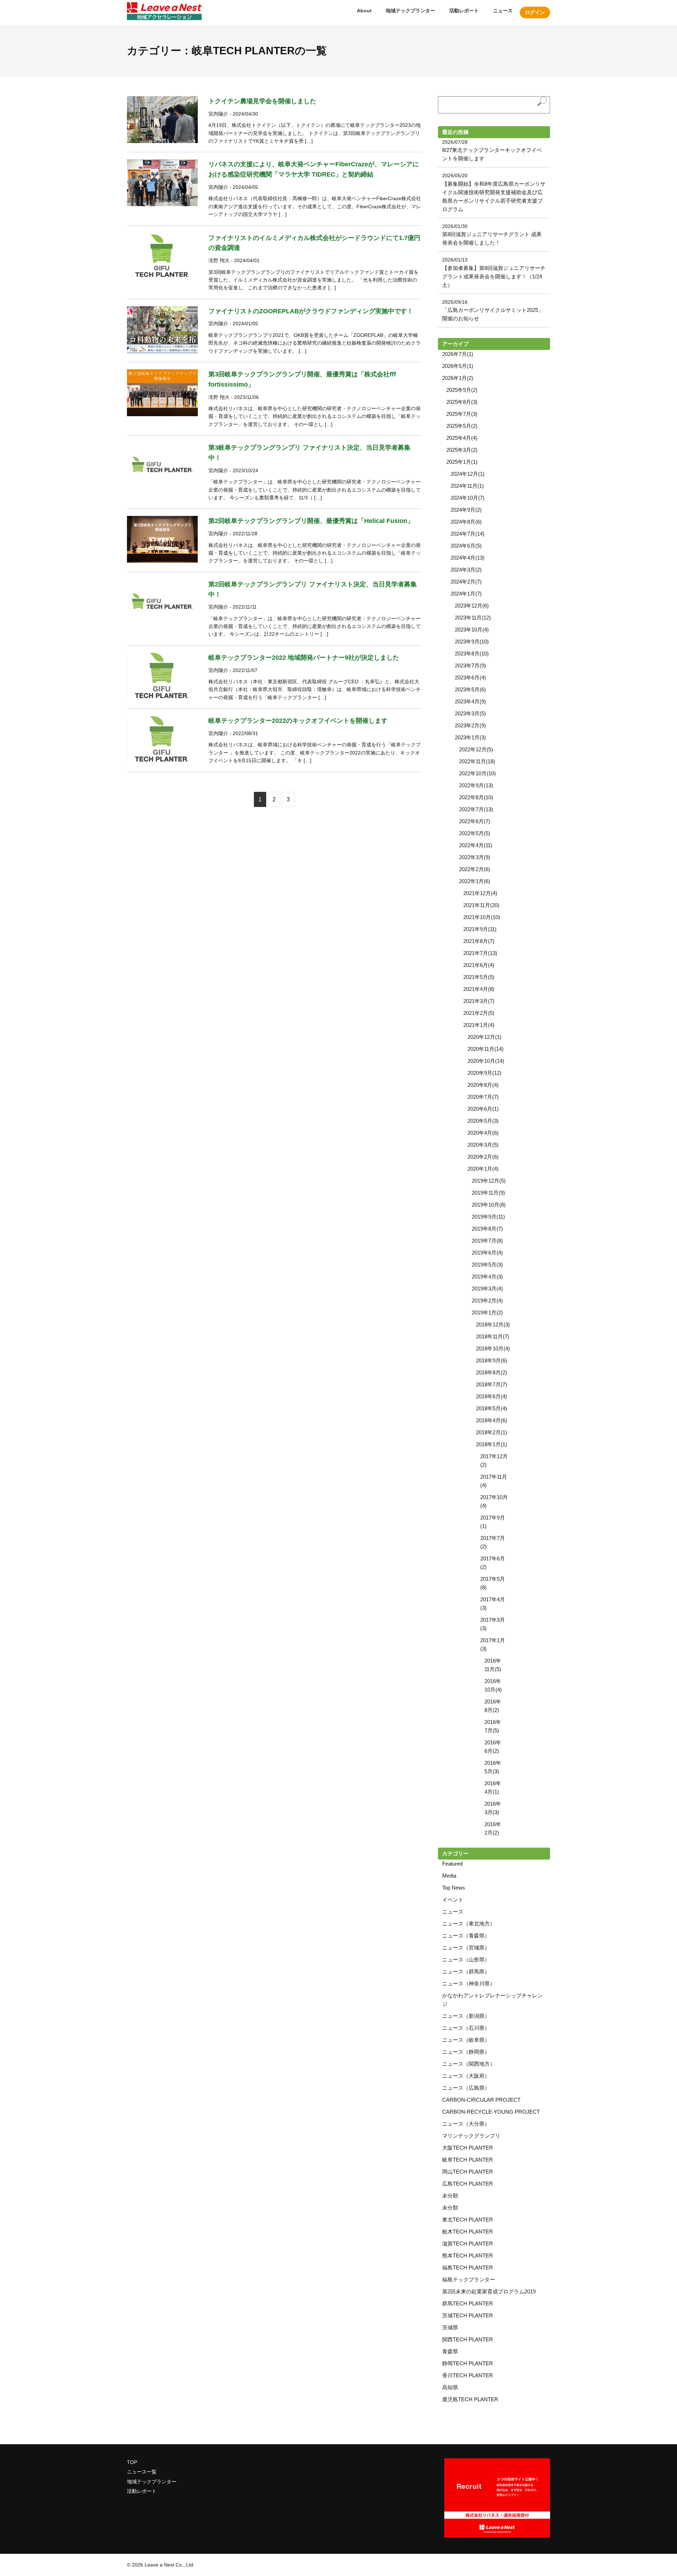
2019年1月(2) (487, 1312)
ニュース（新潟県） (466, 2016)
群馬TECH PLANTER (468, 2303)
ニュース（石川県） (466, 2028)
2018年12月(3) (493, 1324)
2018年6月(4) (492, 1396)
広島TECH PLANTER (468, 2184)
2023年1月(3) (470, 737)
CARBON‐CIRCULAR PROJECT (481, 2100)
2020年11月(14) (486, 1049)
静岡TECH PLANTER (468, 2363)
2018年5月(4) (492, 1408)
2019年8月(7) (487, 1229)
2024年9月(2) (466, 510)
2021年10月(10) (482, 917)
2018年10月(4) (493, 1348)
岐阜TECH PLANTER (468, 2160)
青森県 (450, 2351)
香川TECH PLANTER (468, 2375)
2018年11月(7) (493, 1336)
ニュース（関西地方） (469, 2064)
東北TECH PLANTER (468, 2220)
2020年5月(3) (483, 1121)
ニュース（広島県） (466, 2088)
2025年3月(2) (462, 450)
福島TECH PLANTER (468, 2267)
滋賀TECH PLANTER (468, 2244)
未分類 (450, 2196)
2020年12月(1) (484, 1037)
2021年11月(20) (481, 905)
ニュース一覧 (142, 2472)
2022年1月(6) (475, 881)
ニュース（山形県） (466, 1959)
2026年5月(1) (458, 366)
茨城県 (450, 2327)
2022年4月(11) (476, 845)
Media (449, 1876)
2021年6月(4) (479, 965)
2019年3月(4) (487, 1289)
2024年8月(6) (466, 522)
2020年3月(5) (483, 1145)
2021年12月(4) (480, 893)
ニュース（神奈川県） (469, 1983)
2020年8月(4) (483, 1085)
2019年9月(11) (488, 1217)
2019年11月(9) (488, 1193)
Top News (454, 1888)
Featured (452, 1864)
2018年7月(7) (492, 1384)
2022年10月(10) (477, 773)
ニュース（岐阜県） (466, 2040)
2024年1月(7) (466, 594)
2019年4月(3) (487, 1277)
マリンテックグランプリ (471, 2136)
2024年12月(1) (468, 474)
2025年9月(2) (462, 390)
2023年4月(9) (470, 701)
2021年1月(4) (479, 1025)
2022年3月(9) (475, 857)
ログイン (535, 12)
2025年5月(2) (462, 426)
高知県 (450, 2387)
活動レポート (464, 11)
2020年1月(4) (483, 1169)
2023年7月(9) (470, 665)
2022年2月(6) (475, 869)
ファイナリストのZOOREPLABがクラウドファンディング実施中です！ (311, 311)
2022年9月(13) (476, 785)
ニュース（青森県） (466, 1936)
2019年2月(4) (487, 1301)
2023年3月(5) (470, 713)
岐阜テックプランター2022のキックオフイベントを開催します (298, 721)
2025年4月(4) (462, 438)
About (364, 11)
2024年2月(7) (466, 582)
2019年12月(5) (489, 1181)
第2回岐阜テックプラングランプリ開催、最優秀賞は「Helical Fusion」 (311, 521)
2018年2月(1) (492, 1432)
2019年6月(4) (487, 1253)
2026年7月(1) (458, 354)
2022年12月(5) (476, 749)
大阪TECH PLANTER (468, 2148)
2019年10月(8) (489, 1205)
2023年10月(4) (472, 630)
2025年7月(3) (462, 414)
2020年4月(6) (483, 1133)
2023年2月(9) (470, 725)
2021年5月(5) (479, 977)
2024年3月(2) (466, 570)
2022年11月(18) (477, 761)
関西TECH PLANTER (468, 2339)
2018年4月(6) (492, 1420)
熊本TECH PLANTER (468, 2255)
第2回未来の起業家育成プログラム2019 (489, 2291)
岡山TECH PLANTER (468, 2172)
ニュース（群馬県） (466, 1971)
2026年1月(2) (458, 378)
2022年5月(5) (475, 833)
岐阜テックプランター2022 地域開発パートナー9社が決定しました (304, 658)
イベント (453, 1900)
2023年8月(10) (472, 654)
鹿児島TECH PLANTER (470, 2399)
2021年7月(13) (480, 953)
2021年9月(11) (480, 929)
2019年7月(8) (487, 1241)
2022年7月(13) (476, 809)
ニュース (503, 11)
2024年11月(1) (467, 486)
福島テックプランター (469, 2279)
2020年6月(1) (483, 1109)
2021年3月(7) (479, 1001)
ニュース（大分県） (466, 2124)
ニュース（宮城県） (466, 1948)
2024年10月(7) (468, 498)
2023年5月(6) (470, 689)
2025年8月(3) (462, 402)
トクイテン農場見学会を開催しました (262, 101)
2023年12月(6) (472, 606)
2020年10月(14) (486, 1061)
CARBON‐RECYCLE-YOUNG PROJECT (491, 2112)
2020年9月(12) (484, 1073)
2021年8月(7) (479, 941)
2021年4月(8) (479, 989)
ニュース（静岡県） (466, 2052)
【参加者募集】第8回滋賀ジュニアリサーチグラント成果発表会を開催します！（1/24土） (494, 276)
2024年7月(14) (468, 534)
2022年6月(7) (475, 821)
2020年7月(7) (483, 1097)
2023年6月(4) (470, 677)
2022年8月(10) (476, 797)
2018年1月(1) (492, 1444)
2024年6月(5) (466, 546)
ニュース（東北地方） (469, 1924)
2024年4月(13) (468, 558)
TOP (132, 2462)
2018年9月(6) (492, 1360)
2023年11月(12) (473, 618)
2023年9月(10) (472, 642)
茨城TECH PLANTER (468, 2315)
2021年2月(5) (479, 1013)
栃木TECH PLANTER (468, 2232)
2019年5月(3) (487, 1265)
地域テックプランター (410, 11)
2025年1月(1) (462, 462)
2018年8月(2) (492, 1372)
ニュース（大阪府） (466, 2076)
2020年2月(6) (483, 1157)
